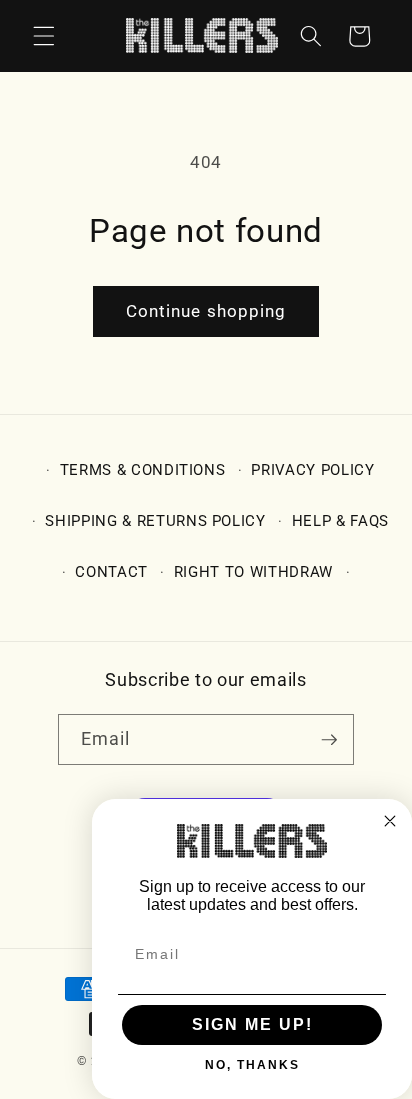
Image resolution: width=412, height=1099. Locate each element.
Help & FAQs (340, 521)
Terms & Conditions (143, 470)
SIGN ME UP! (252, 1024)
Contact (111, 572)
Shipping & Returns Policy (155, 521)
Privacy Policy (312, 470)
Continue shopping (206, 311)
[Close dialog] (390, 821)
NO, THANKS (252, 1065)
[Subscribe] (329, 740)
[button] (44, 36)
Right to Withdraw (253, 572)
